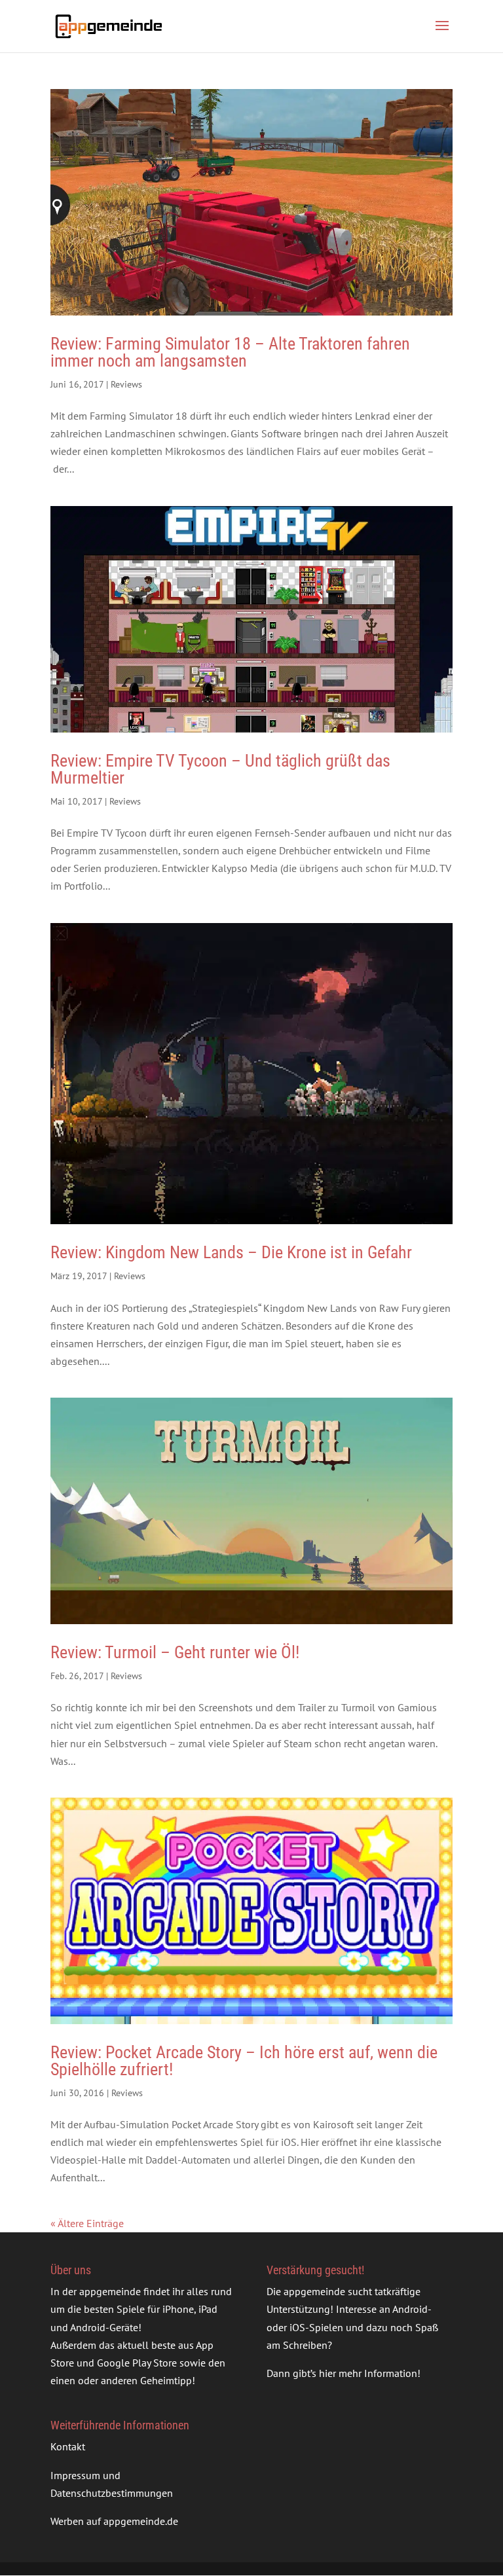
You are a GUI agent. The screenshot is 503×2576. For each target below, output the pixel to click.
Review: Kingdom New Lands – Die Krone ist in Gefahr (231, 1252)
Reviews (126, 384)
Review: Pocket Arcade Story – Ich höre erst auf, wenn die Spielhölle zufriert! (244, 2061)
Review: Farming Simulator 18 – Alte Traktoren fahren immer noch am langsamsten (230, 352)
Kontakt (68, 2446)
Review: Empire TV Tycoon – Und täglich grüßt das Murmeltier (220, 769)
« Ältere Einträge (87, 2223)
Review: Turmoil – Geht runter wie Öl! (175, 1652)
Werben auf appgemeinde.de (114, 2521)
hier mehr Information (368, 2373)
